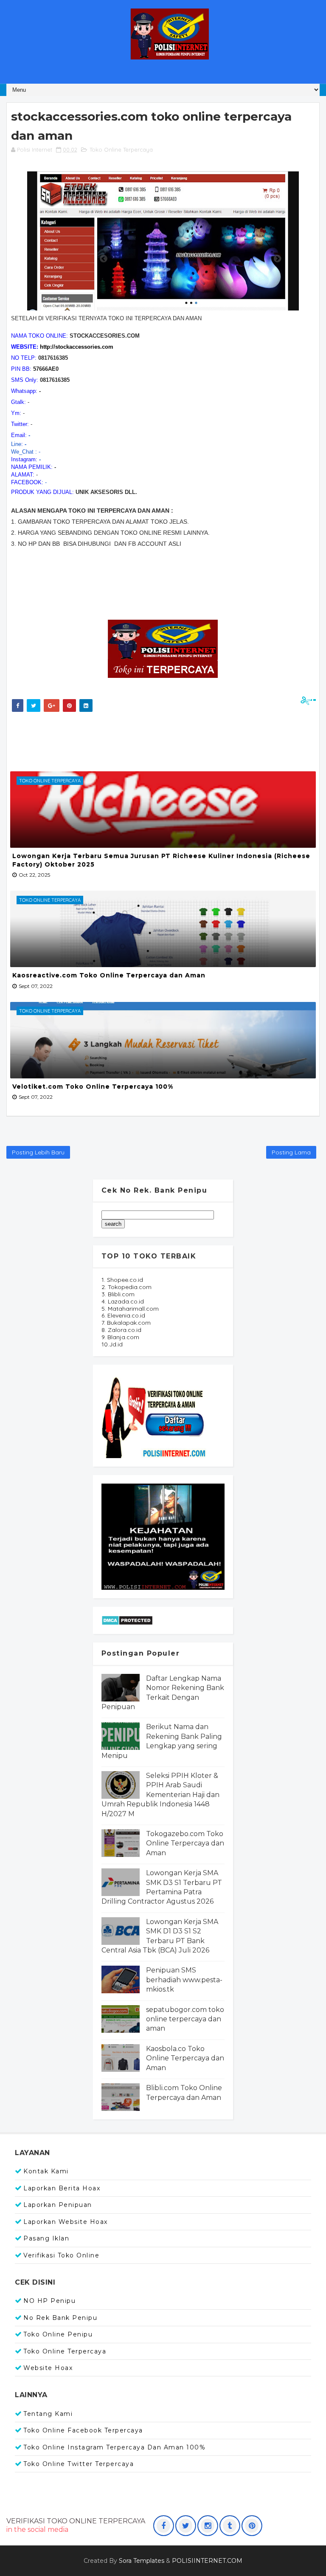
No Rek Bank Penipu (60, 2318)
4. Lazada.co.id (123, 1301)
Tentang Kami (48, 2414)
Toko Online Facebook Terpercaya (83, 2430)
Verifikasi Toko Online (61, 2255)
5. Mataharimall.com (130, 1309)
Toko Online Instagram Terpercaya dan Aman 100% (114, 2447)
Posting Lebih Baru (38, 1152)
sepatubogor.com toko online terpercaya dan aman (185, 2019)
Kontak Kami (46, 2171)
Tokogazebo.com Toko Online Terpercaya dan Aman (185, 1843)
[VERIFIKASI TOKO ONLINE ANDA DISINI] (155, 1415)
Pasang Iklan (46, 2238)
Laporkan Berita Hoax (62, 2188)
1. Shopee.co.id (122, 1280)
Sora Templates (142, 2561)
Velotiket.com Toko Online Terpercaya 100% (93, 1086)
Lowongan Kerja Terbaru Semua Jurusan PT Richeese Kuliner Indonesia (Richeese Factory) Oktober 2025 (161, 860)
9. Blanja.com (120, 1337)
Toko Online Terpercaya (121, 150)
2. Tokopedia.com (126, 1287)
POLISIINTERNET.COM (207, 2561)
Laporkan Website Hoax (66, 2222)
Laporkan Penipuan (58, 2205)
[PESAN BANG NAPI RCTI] (163, 1536)
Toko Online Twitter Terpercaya (79, 2464)
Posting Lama (291, 1152)
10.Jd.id (112, 1344)
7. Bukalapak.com (126, 1323)
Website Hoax (48, 2368)
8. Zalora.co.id (121, 1330)
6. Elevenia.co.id (123, 1315)
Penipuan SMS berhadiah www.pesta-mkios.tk (184, 1980)
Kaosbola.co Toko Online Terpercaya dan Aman (185, 2058)
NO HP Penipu (49, 2301)
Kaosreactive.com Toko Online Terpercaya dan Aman (109, 975)
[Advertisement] (163, 739)
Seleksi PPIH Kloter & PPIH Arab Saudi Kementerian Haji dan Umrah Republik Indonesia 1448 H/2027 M (160, 1795)
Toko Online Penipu (58, 2334)
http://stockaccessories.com (77, 347)
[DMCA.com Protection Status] (127, 1620)
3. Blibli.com (118, 1294)
